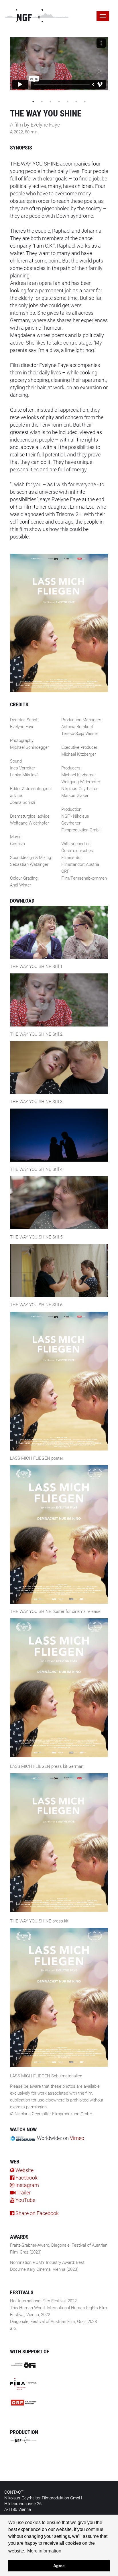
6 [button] (76, 102)
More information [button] (44, 2551)
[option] (59, 64)
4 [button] (59, 102)
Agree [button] (59, 2566)
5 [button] (68, 102)
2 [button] (42, 102)
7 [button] (85, 102)
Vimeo (77, 2138)
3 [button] (50, 102)
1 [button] (33, 102)
